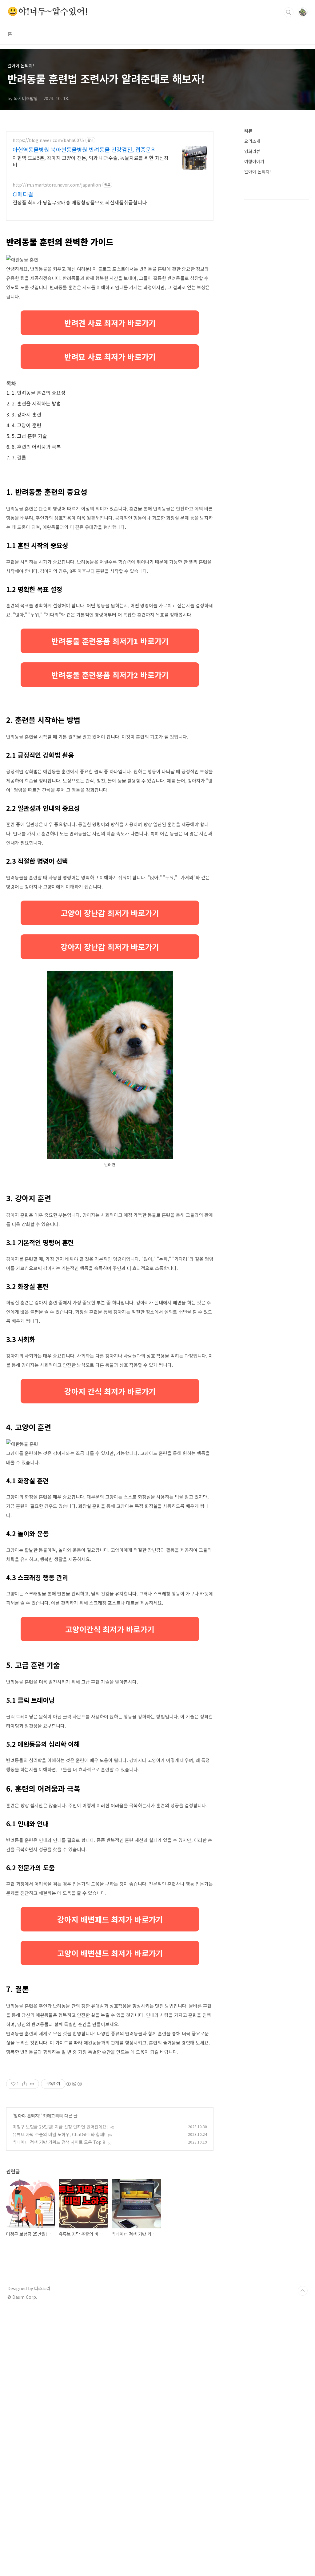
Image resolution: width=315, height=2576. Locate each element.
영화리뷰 (252, 151)
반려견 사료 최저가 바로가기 (110, 323)
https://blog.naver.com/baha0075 (48, 140)
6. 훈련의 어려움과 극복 (36, 447)
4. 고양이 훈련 (26, 425)
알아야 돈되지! (27, 2116)
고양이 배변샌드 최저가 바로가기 (110, 1953)
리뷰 (248, 131)
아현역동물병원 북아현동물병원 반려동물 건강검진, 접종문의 (84, 149)
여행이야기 (254, 161)
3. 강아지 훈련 (26, 414)
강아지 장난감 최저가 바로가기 (110, 947)
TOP (303, 2291)
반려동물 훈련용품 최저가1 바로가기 (110, 641)
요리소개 (252, 141)
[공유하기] (24, 2084)
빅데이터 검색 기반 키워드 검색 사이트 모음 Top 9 (59, 2142)
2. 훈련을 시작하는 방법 (36, 403)
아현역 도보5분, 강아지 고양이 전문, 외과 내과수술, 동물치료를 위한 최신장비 (91, 161)
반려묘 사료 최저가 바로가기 (110, 357)
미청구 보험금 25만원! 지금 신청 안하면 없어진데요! (60, 2127)
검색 (289, 12)
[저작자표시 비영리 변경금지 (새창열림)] (74, 2084)
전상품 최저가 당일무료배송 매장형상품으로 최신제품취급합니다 (80, 202)
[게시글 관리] (32, 2084)
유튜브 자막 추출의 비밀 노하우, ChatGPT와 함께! (59, 2134)
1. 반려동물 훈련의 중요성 (39, 393)
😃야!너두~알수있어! (48, 12)
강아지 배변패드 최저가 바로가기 (110, 1919)
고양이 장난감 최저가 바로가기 (110, 913)
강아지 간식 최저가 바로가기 (110, 1391)
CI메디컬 (23, 194)
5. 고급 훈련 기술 (29, 436)
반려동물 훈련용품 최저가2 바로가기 (110, 675)
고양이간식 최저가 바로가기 (110, 1629)
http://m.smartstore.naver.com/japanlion (57, 185)
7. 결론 (19, 457)
